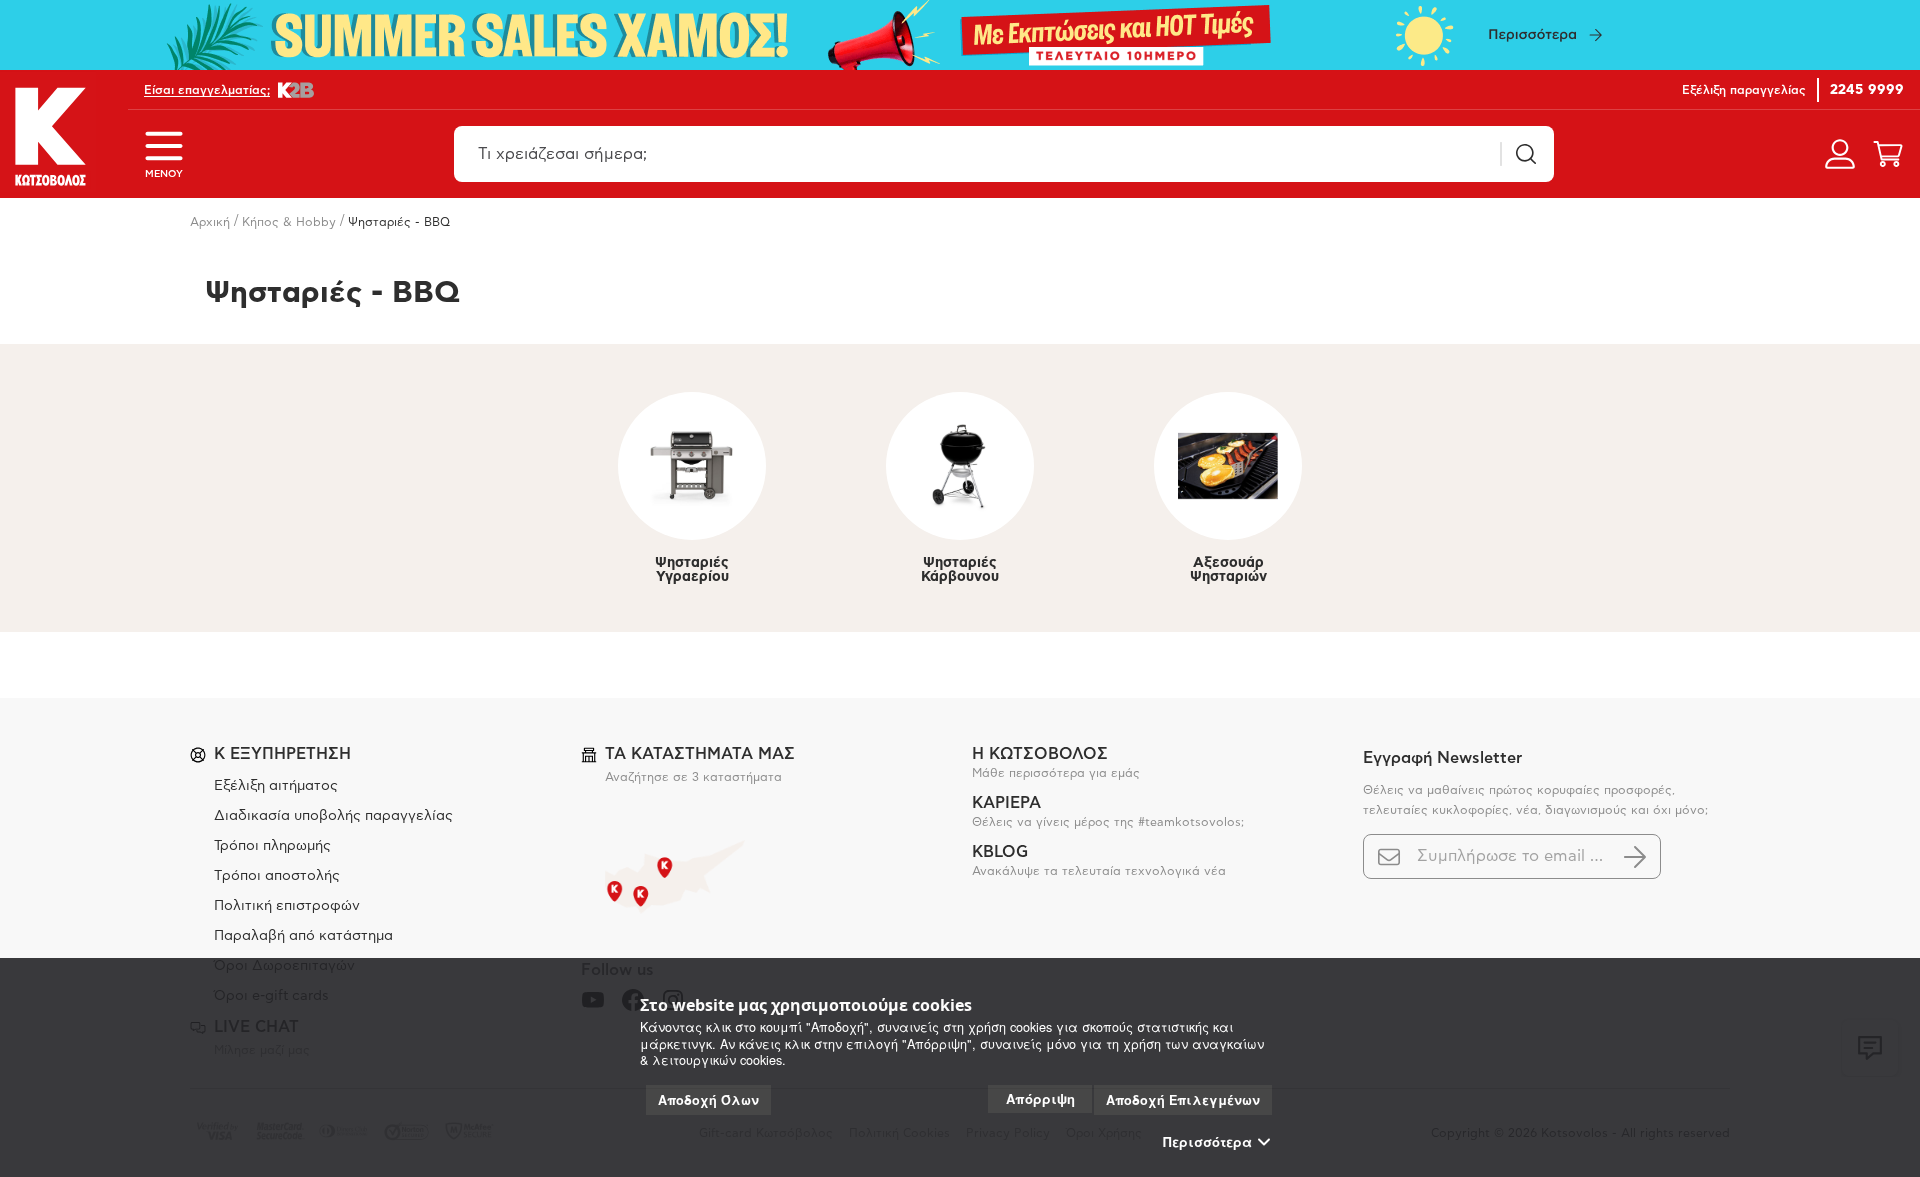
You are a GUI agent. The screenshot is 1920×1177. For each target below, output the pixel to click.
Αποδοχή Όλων (708, 1100)
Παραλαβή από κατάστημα (303, 936)
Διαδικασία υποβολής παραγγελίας (333, 816)
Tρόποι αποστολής (277, 876)
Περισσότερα (1207, 1142)
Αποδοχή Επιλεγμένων (1183, 1100)
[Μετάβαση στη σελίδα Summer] (960, 35)
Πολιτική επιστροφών (287, 906)
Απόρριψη (1040, 1098)
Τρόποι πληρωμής (272, 846)
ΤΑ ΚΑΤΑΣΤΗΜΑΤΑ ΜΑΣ (700, 754)
